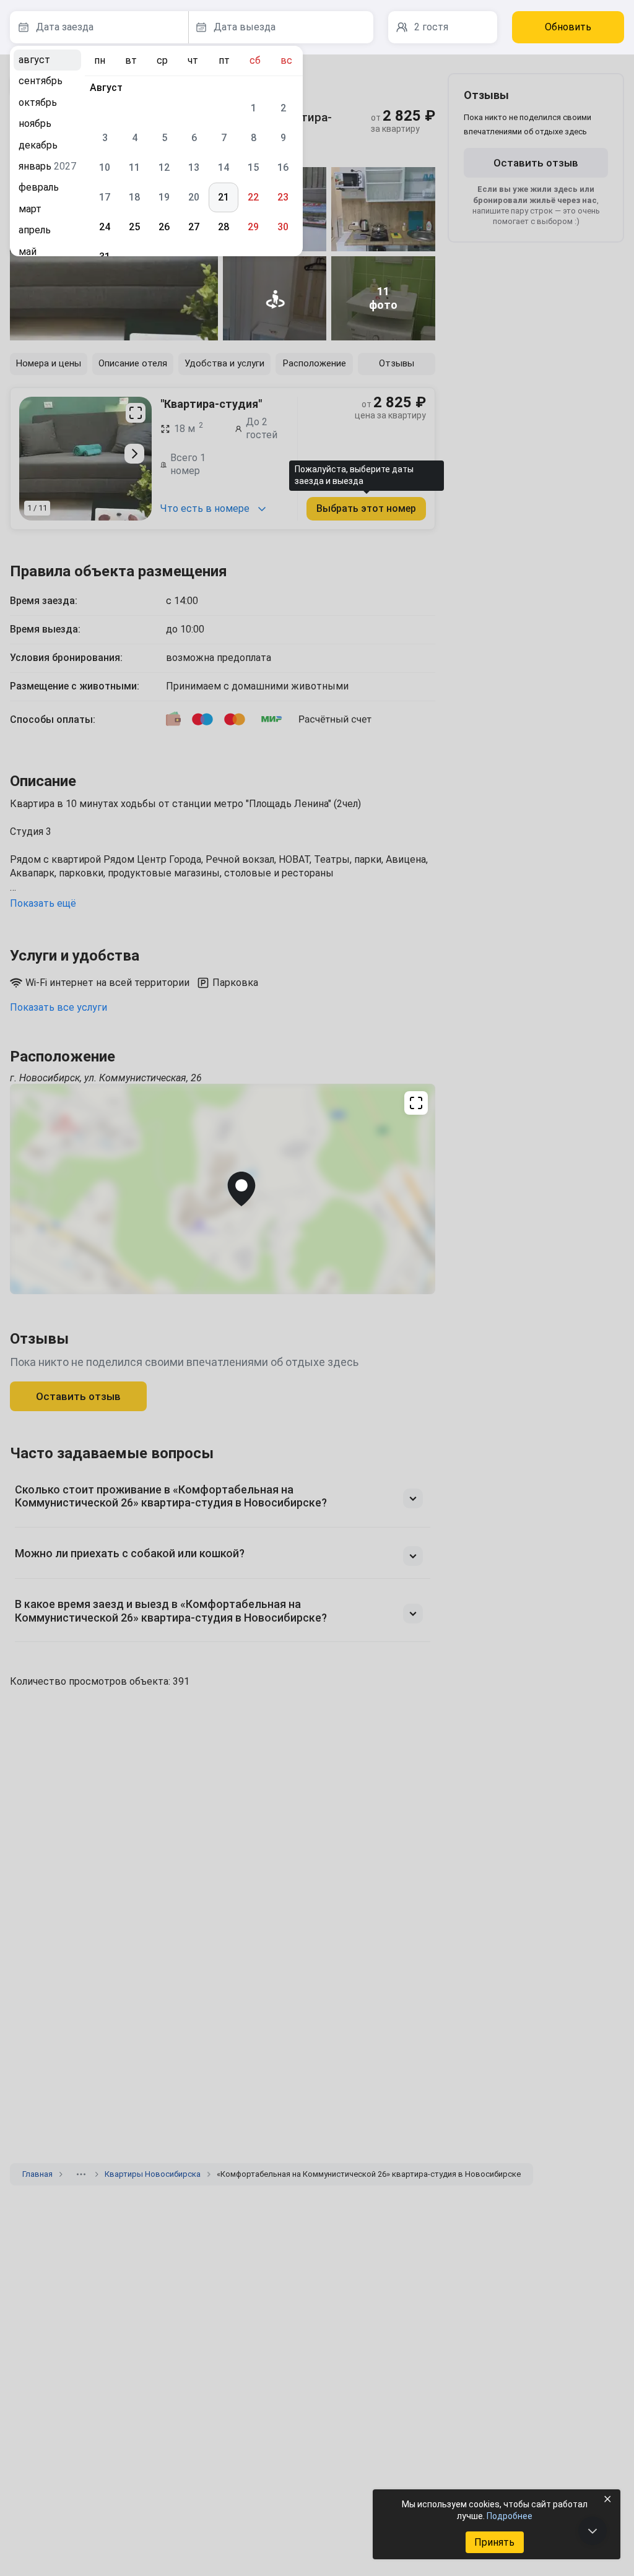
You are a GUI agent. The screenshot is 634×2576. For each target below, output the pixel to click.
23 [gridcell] (283, 197)
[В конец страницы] (593, 2531)
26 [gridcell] (164, 227)
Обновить (568, 27)
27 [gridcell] (194, 227)
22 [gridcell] (253, 197)
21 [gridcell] (224, 197)
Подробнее (510, 2516)
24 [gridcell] (105, 227)
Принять (494, 2542)
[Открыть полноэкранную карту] (223, 1189)
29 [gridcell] (253, 227)
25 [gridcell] (134, 227)
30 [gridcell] (283, 227)
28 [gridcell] (224, 227)
